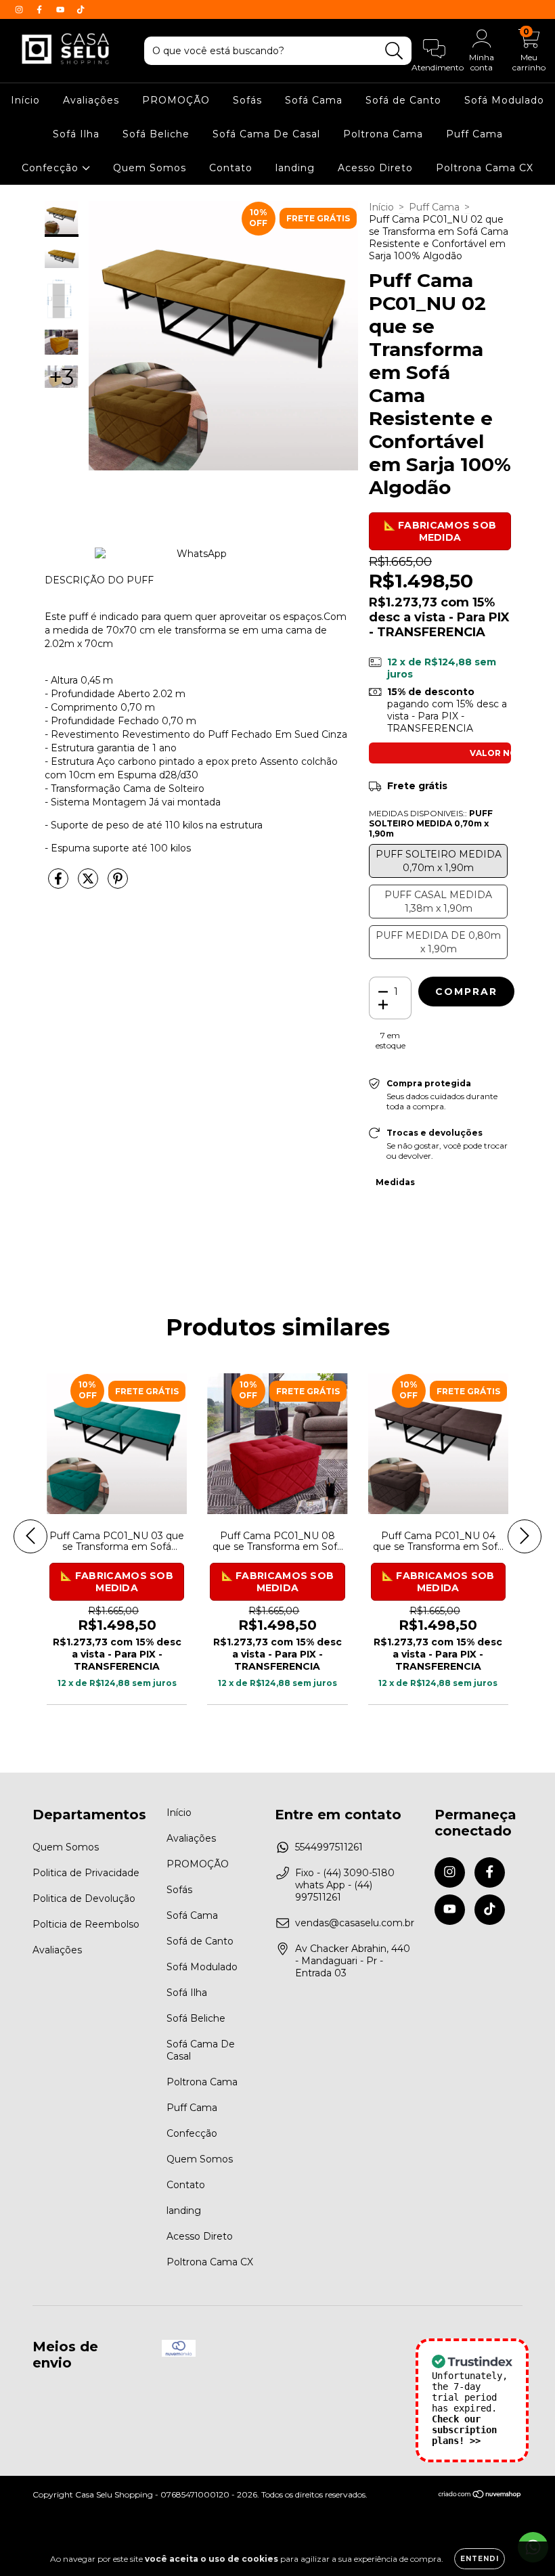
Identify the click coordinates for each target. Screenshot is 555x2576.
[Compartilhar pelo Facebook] (60, 884)
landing (295, 168)
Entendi (480, 2559)
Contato (231, 168)
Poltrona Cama (383, 134)
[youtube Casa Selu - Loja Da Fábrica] (62, 9)
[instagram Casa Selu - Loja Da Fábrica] (20, 9)
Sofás (247, 100)
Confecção (52, 168)
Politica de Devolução (84, 1898)
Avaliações (91, 100)
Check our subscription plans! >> (464, 2430)
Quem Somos (150, 168)
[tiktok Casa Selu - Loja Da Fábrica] (81, 9)
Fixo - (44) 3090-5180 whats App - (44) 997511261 (345, 1885)
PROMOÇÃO (176, 100)
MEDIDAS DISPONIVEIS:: (431, 823)
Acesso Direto (375, 168)
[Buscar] (394, 51)
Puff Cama (474, 134)
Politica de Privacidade (86, 1873)
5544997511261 (329, 1847)
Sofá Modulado (504, 100)
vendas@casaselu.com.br (355, 1923)
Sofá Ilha (76, 134)
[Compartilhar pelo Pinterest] (118, 884)
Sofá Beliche (156, 134)
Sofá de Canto (403, 100)
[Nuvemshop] (480, 2496)
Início (25, 100)
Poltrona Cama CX (485, 168)
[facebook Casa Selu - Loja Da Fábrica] (41, 9)
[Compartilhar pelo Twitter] (89, 884)
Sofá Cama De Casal (266, 134)
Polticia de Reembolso (86, 1924)
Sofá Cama (314, 100)
